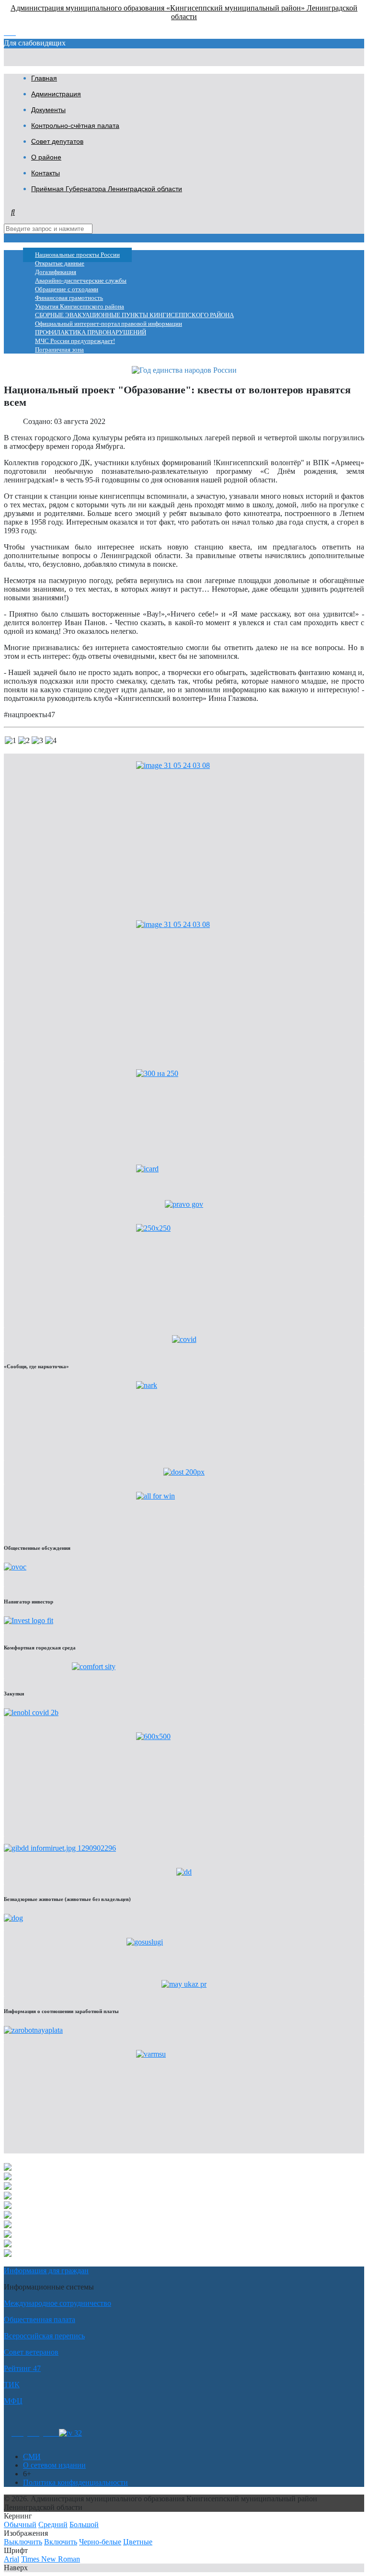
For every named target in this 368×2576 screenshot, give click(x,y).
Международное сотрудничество (57, 2303)
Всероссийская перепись (44, 2336)
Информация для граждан (46, 2271)
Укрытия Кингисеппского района (80, 307)
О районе (46, 157)
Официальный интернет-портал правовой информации (109, 324)
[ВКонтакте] (33, 2433)
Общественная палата (40, 2319)
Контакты (46, 173)
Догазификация (56, 272)
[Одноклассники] (17, 2433)
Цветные (138, 2542)
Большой (84, 2524)
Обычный (20, 2524)
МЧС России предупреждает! (75, 341)
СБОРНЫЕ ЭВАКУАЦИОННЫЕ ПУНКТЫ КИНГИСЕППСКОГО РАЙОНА (134, 315)
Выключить (23, 2542)
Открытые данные (60, 263)
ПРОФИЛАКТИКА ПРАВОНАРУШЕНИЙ (91, 332)
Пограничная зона (59, 350)
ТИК (12, 2385)
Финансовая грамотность (69, 298)
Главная (44, 78)
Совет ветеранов (31, 2352)
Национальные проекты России (77, 255)
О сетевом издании (54, 2465)
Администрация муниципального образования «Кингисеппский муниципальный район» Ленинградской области (184, 12)
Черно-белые (100, 2542)
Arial (11, 2559)
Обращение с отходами (67, 289)
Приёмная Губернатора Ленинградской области (107, 189)
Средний (53, 2524)
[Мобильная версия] (51, 2433)
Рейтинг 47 (22, 2368)
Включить (61, 2542)
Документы (48, 110)
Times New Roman (51, 2559)
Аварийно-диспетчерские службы (81, 281)
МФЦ (13, 2401)
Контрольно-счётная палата (75, 126)
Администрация (56, 94)
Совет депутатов (57, 141)
